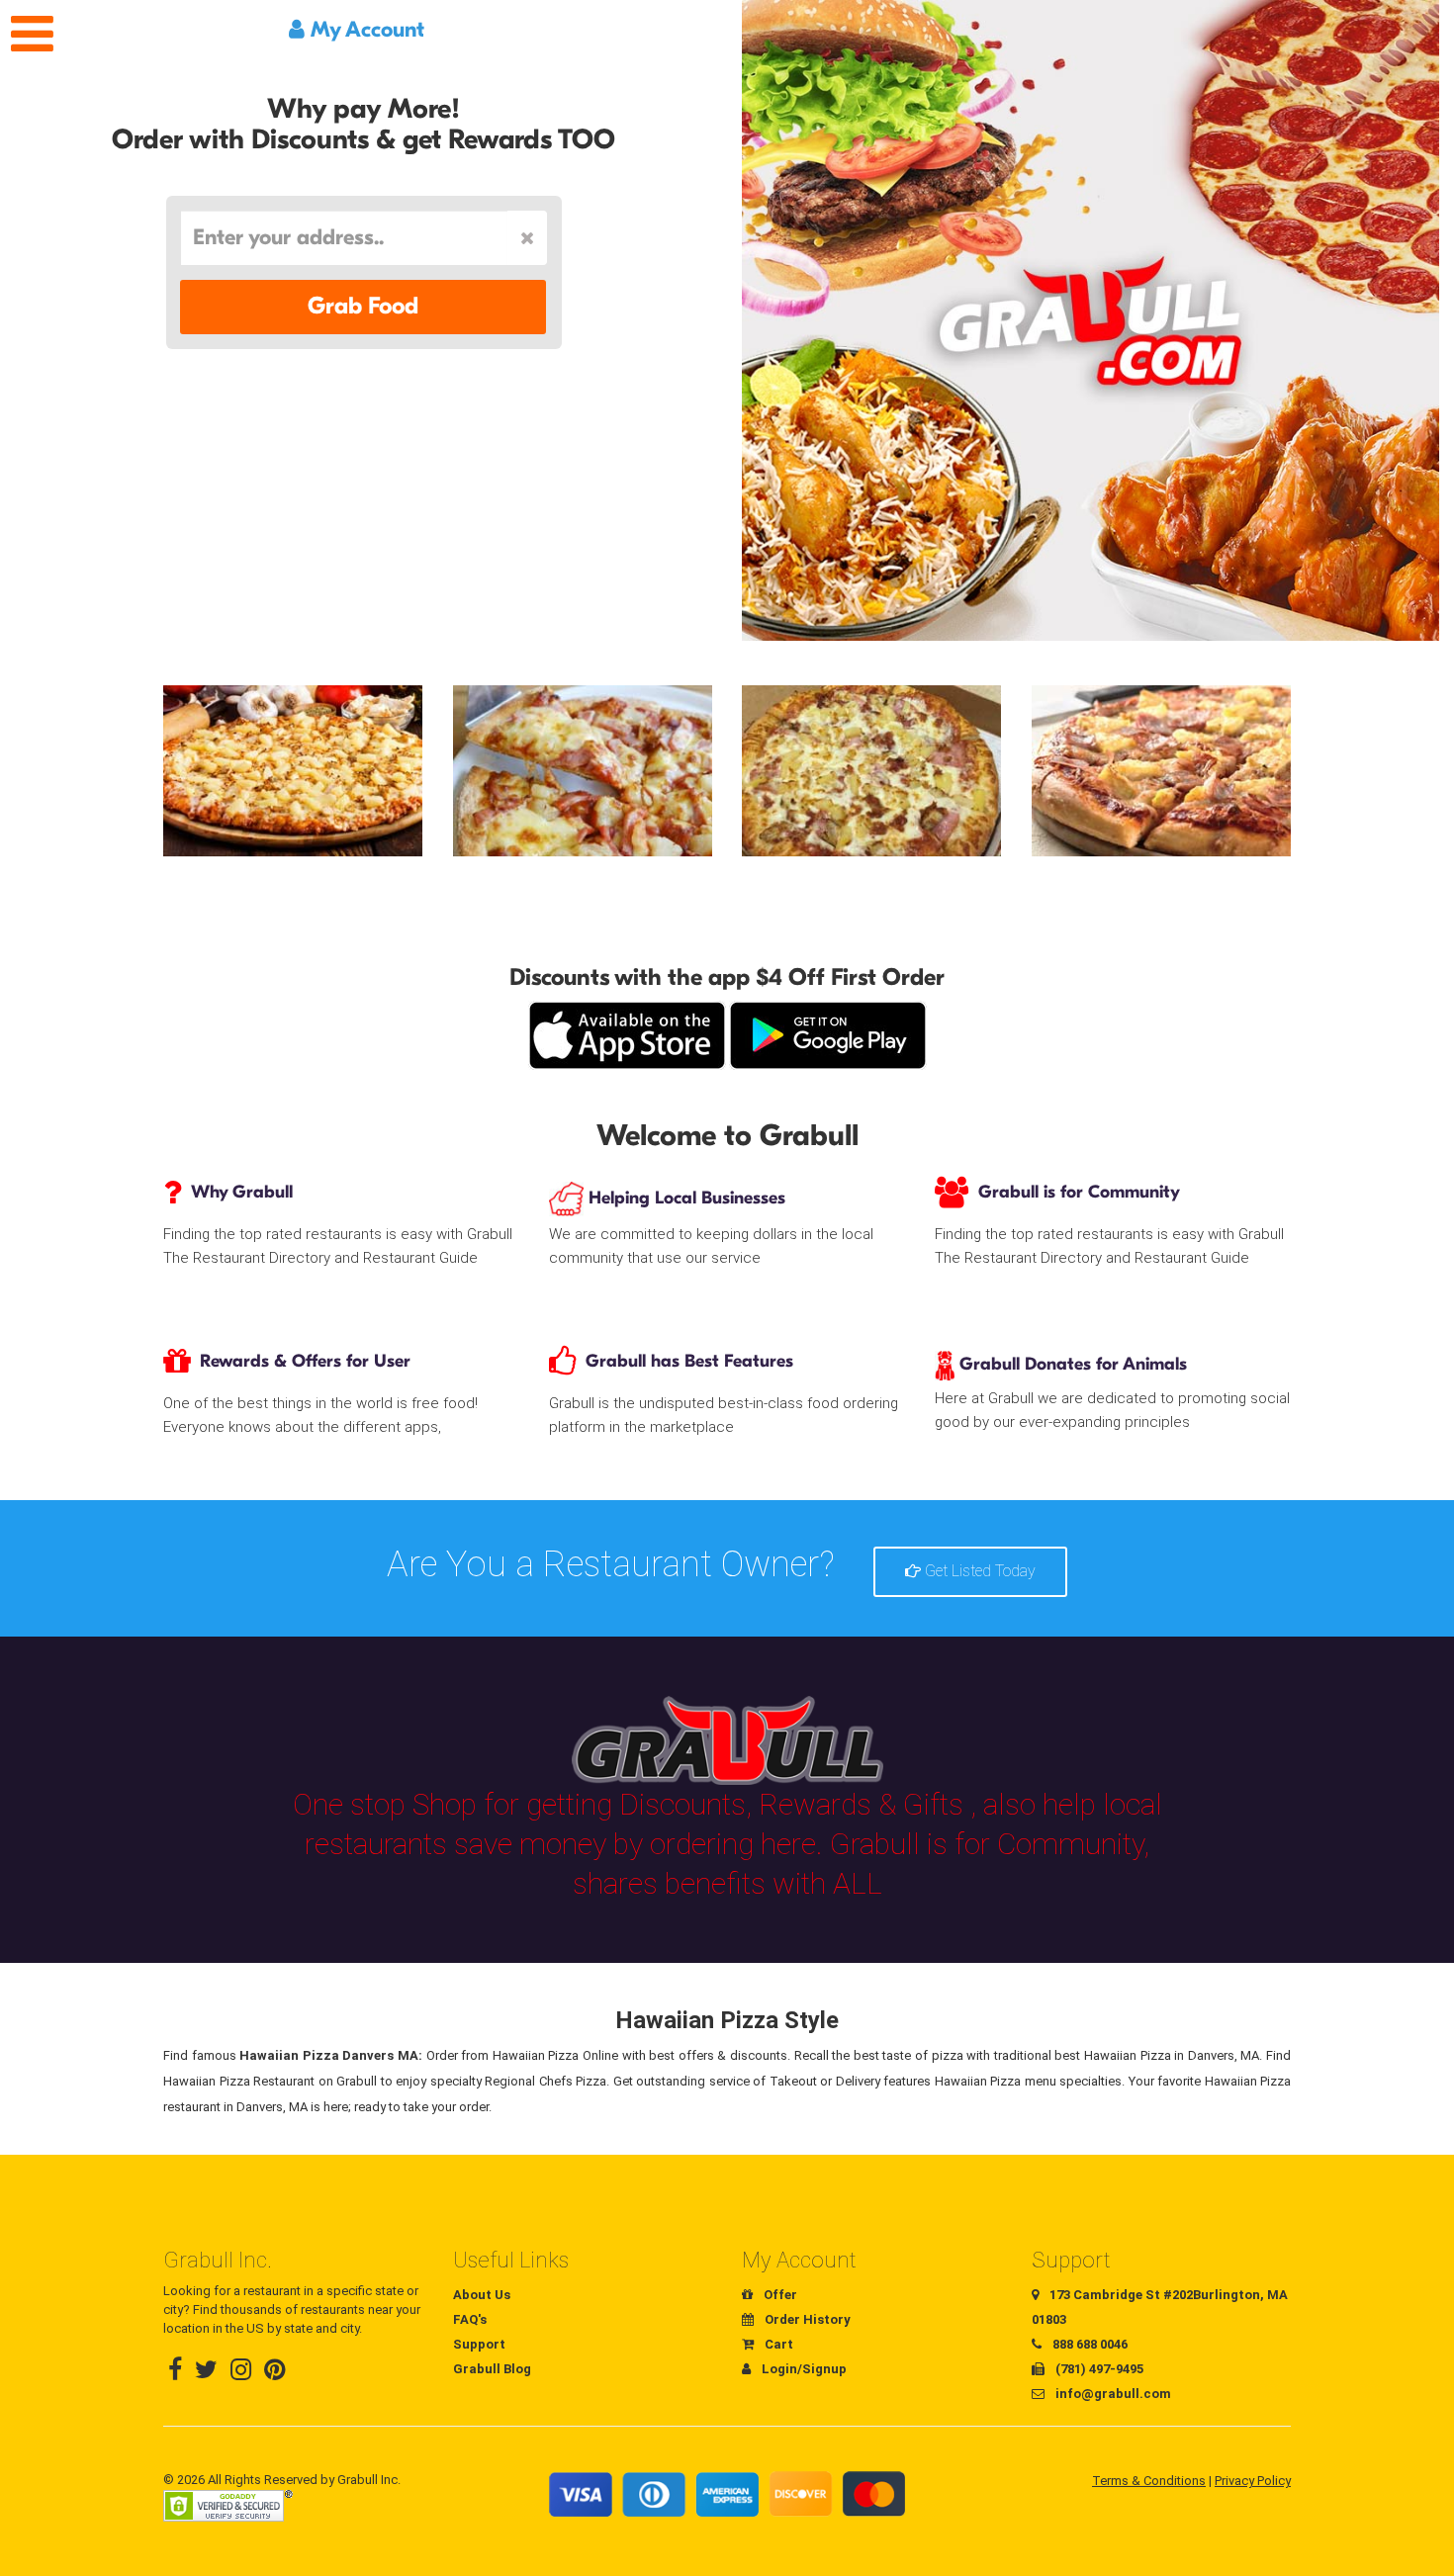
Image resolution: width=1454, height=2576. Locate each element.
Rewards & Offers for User (305, 1361)
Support (479, 2344)
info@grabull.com (1112, 2394)
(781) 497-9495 (1098, 2369)
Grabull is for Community (1079, 1192)
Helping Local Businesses (684, 1198)
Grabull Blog (492, 2369)
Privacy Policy (1253, 2481)
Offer (779, 2295)
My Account (364, 30)
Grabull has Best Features (689, 1361)
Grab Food (363, 306)
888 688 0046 (1089, 2344)
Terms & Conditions (1149, 2481)
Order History (806, 2319)
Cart (777, 2344)
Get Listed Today (978, 1571)
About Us (482, 2295)
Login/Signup (803, 2369)
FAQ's (470, 2319)
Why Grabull (242, 1192)
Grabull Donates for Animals (1071, 1364)
